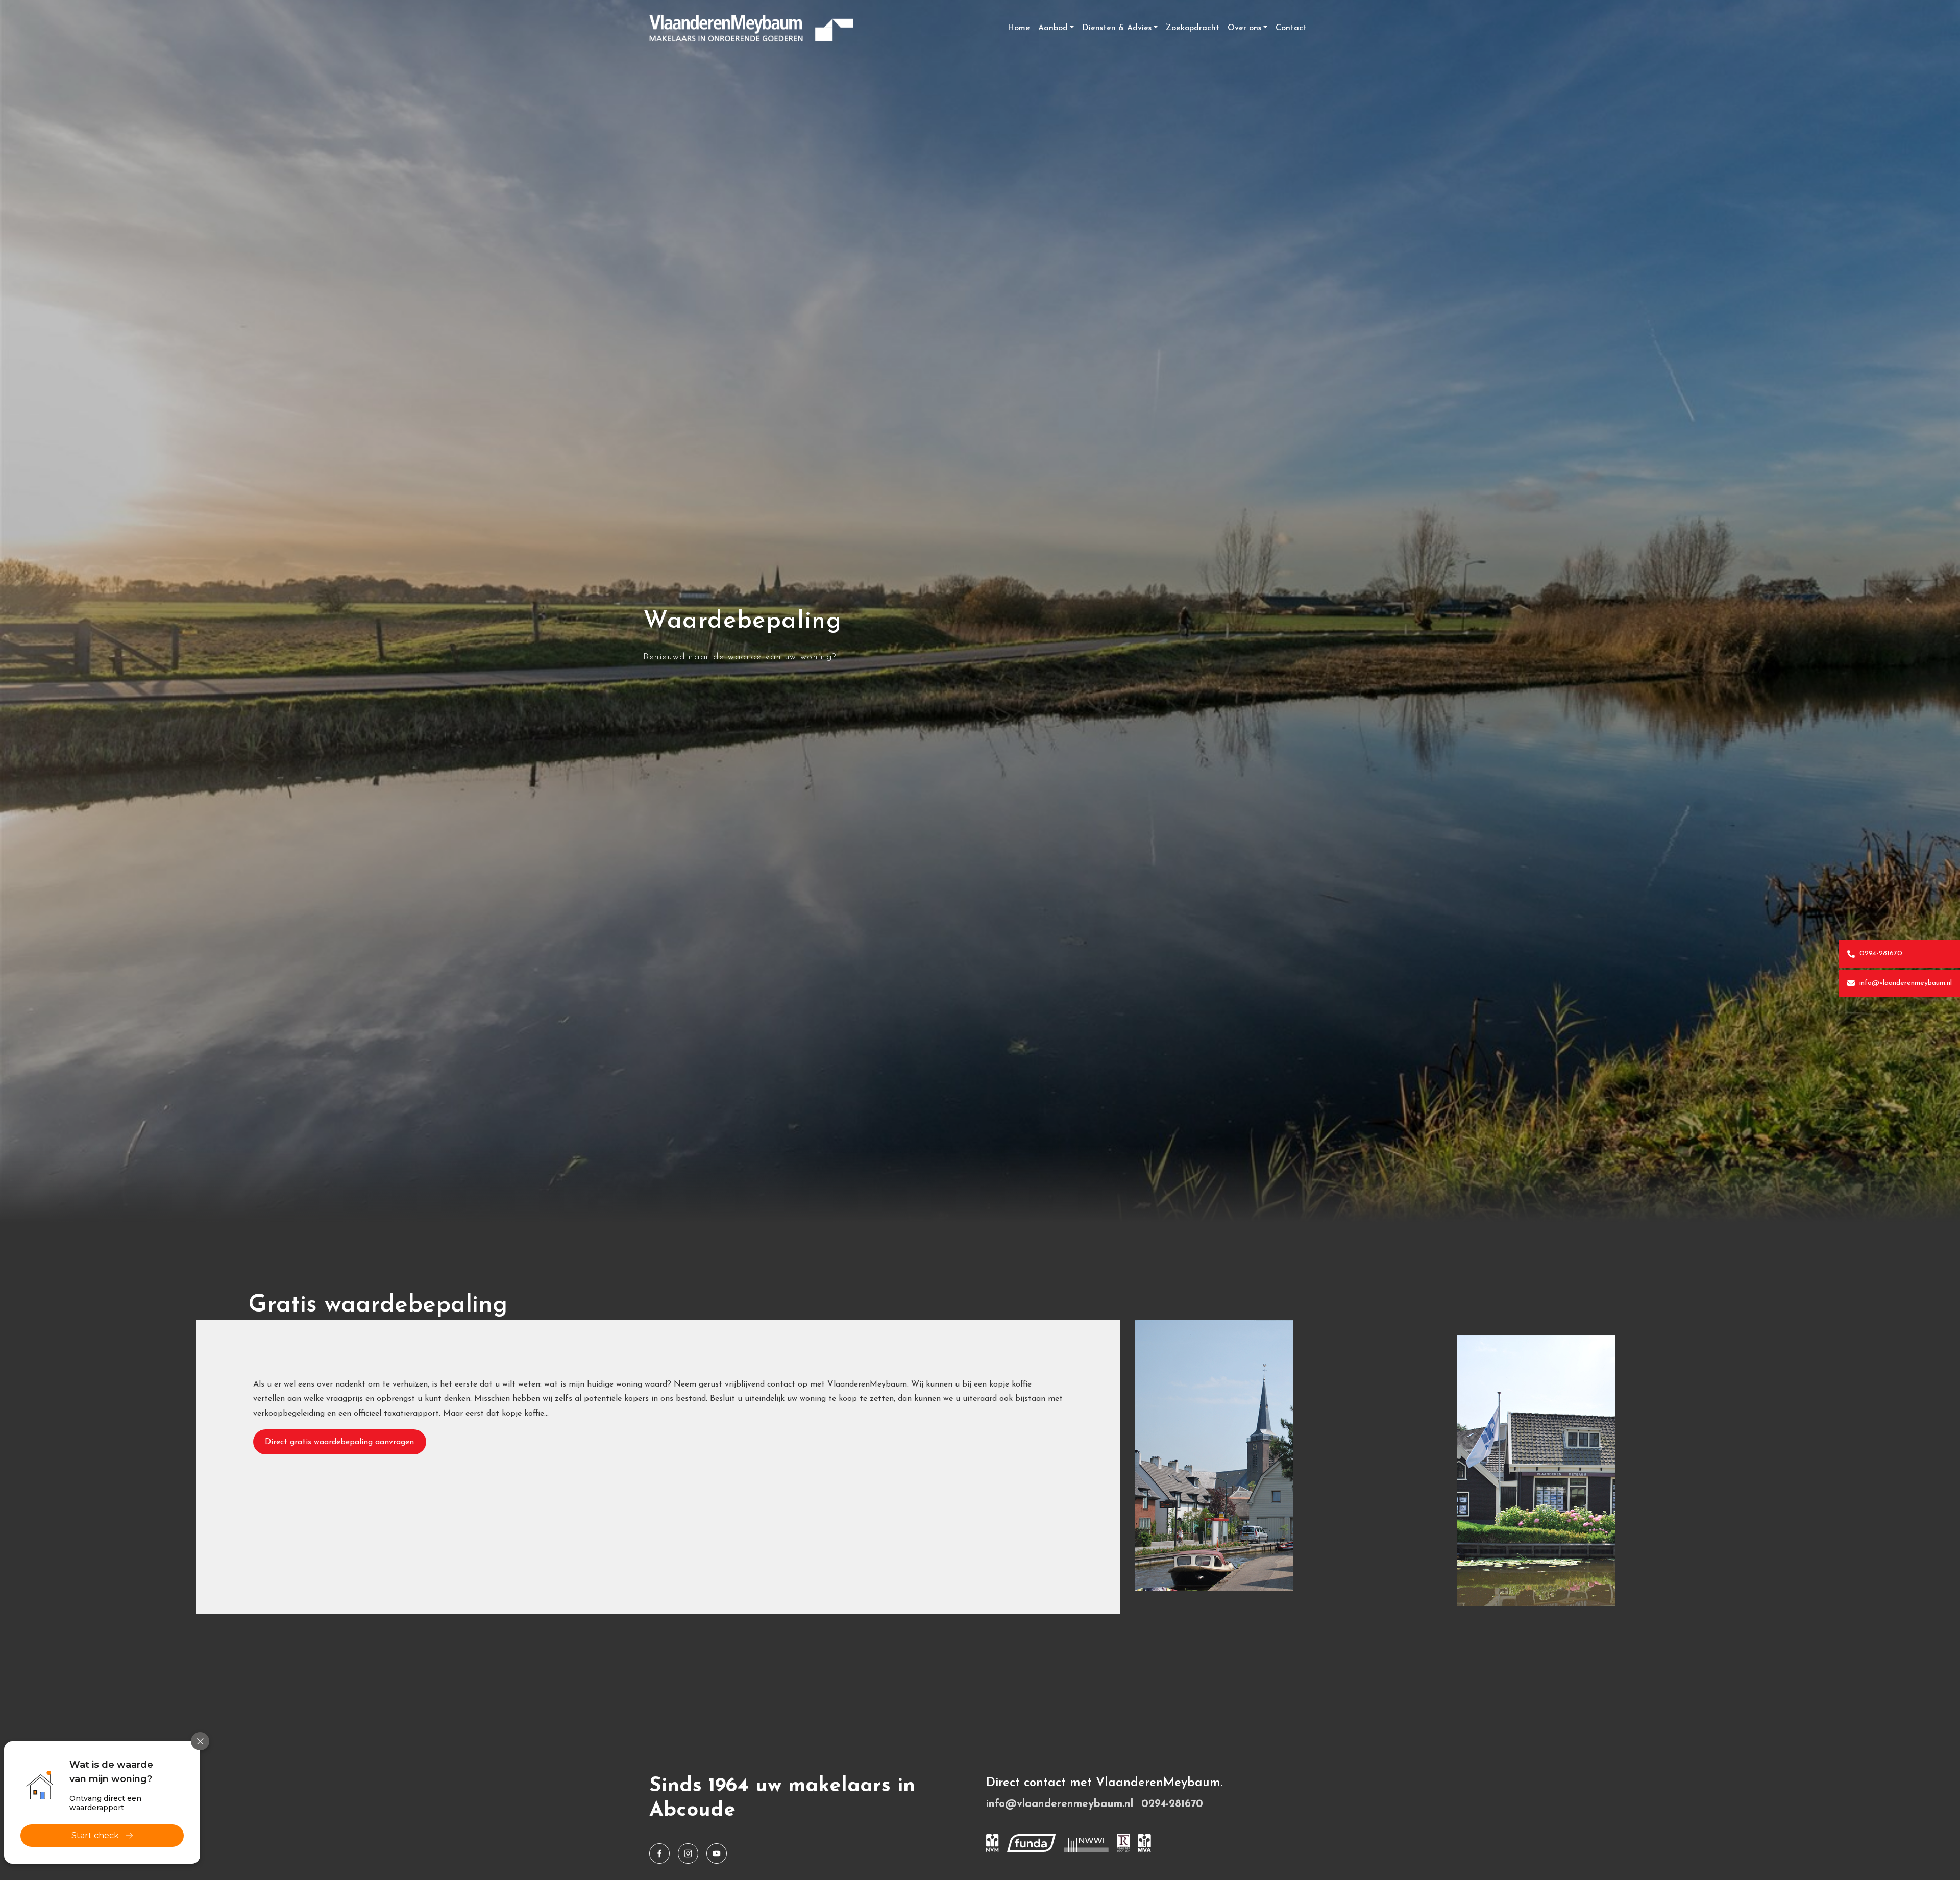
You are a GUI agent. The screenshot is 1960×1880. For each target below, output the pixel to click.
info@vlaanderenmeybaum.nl (1904, 983)
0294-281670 (1880, 954)
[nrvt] (1123, 1843)
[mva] (1144, 1843)
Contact (1291, 28)
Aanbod (1053, 28)
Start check (95, 1835)
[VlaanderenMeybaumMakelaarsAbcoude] (659, 1853)
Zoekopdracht (1193, 28)
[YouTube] (717, 1853)
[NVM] (993, 1843)
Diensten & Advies (1117, 28)
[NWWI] (1086, 1843)
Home (1019, 28)
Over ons (1244, 28)
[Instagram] (688, 1853)
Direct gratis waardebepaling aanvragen (339, 1442)
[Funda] (1031, 1843)
